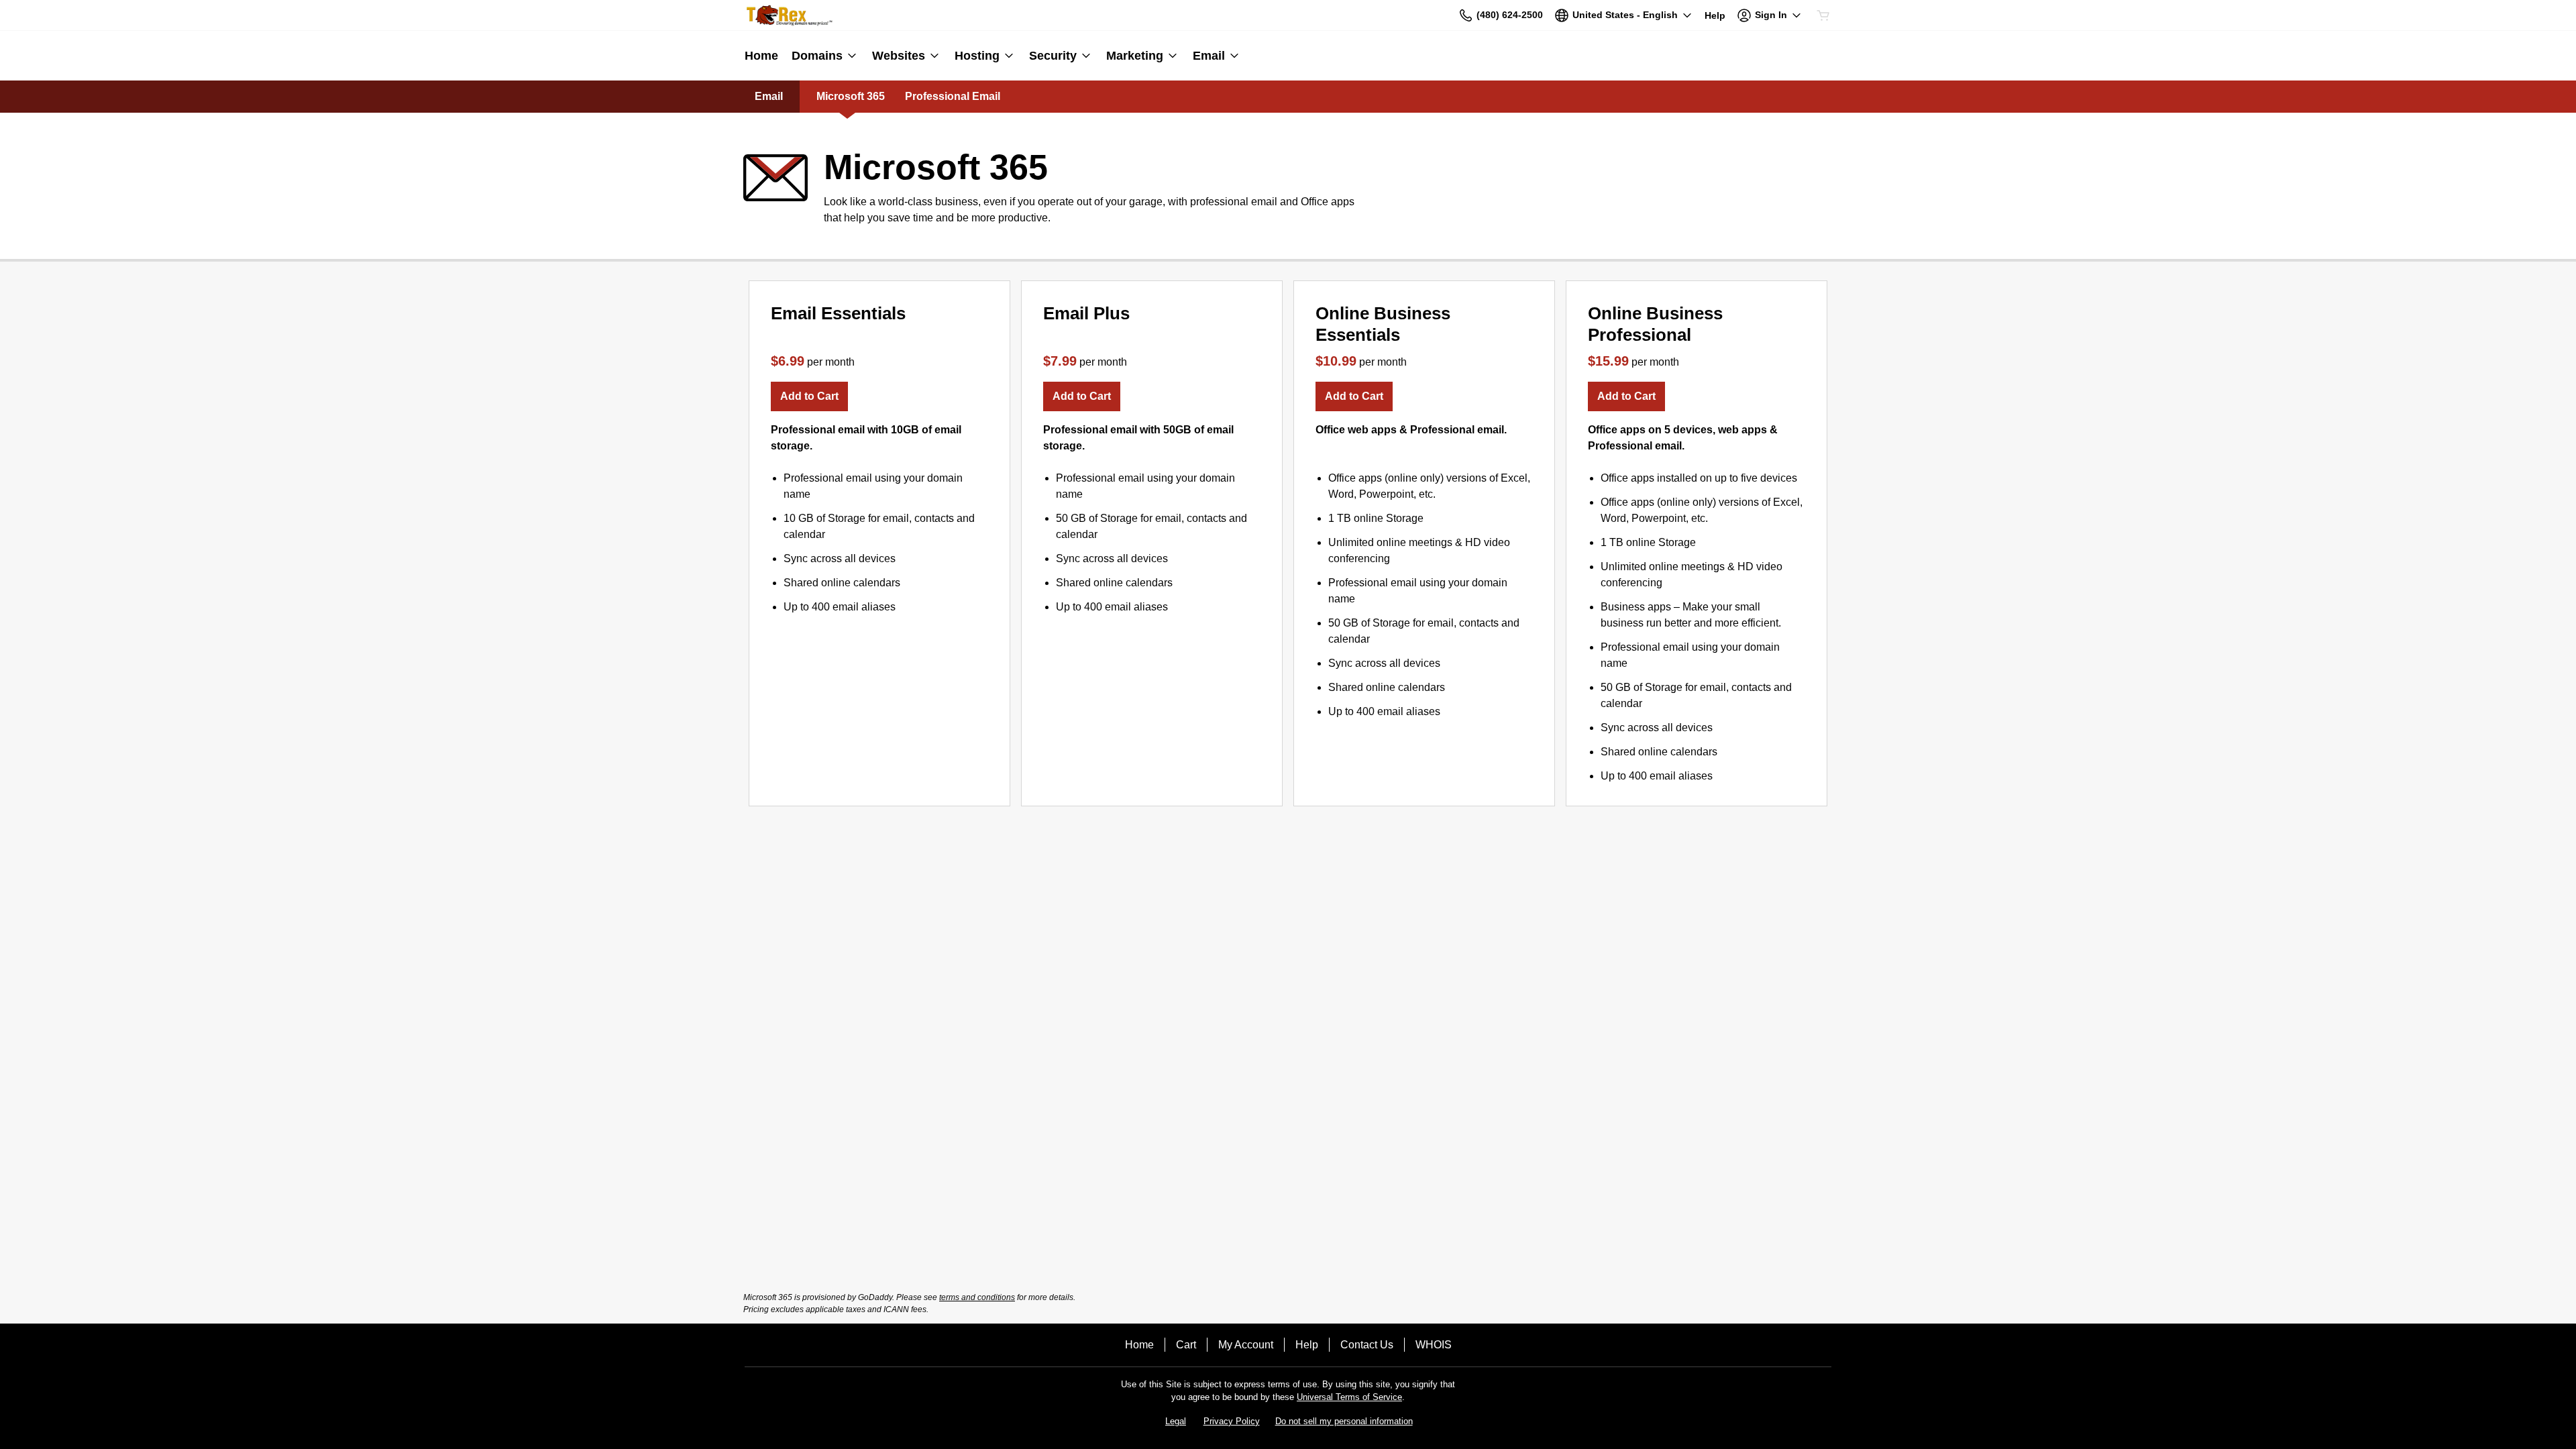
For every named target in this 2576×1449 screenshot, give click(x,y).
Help (1307, 1345)
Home (1139, 1345)
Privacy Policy (1232, 1421)
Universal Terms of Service (1349, 1397)
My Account (1246, 1345)
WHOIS (1434, 1345)
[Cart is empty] (1823, 15)
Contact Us (1367, 1345)
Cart (1186, 1345)
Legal (1176, 1421)
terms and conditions (977, 1297)
